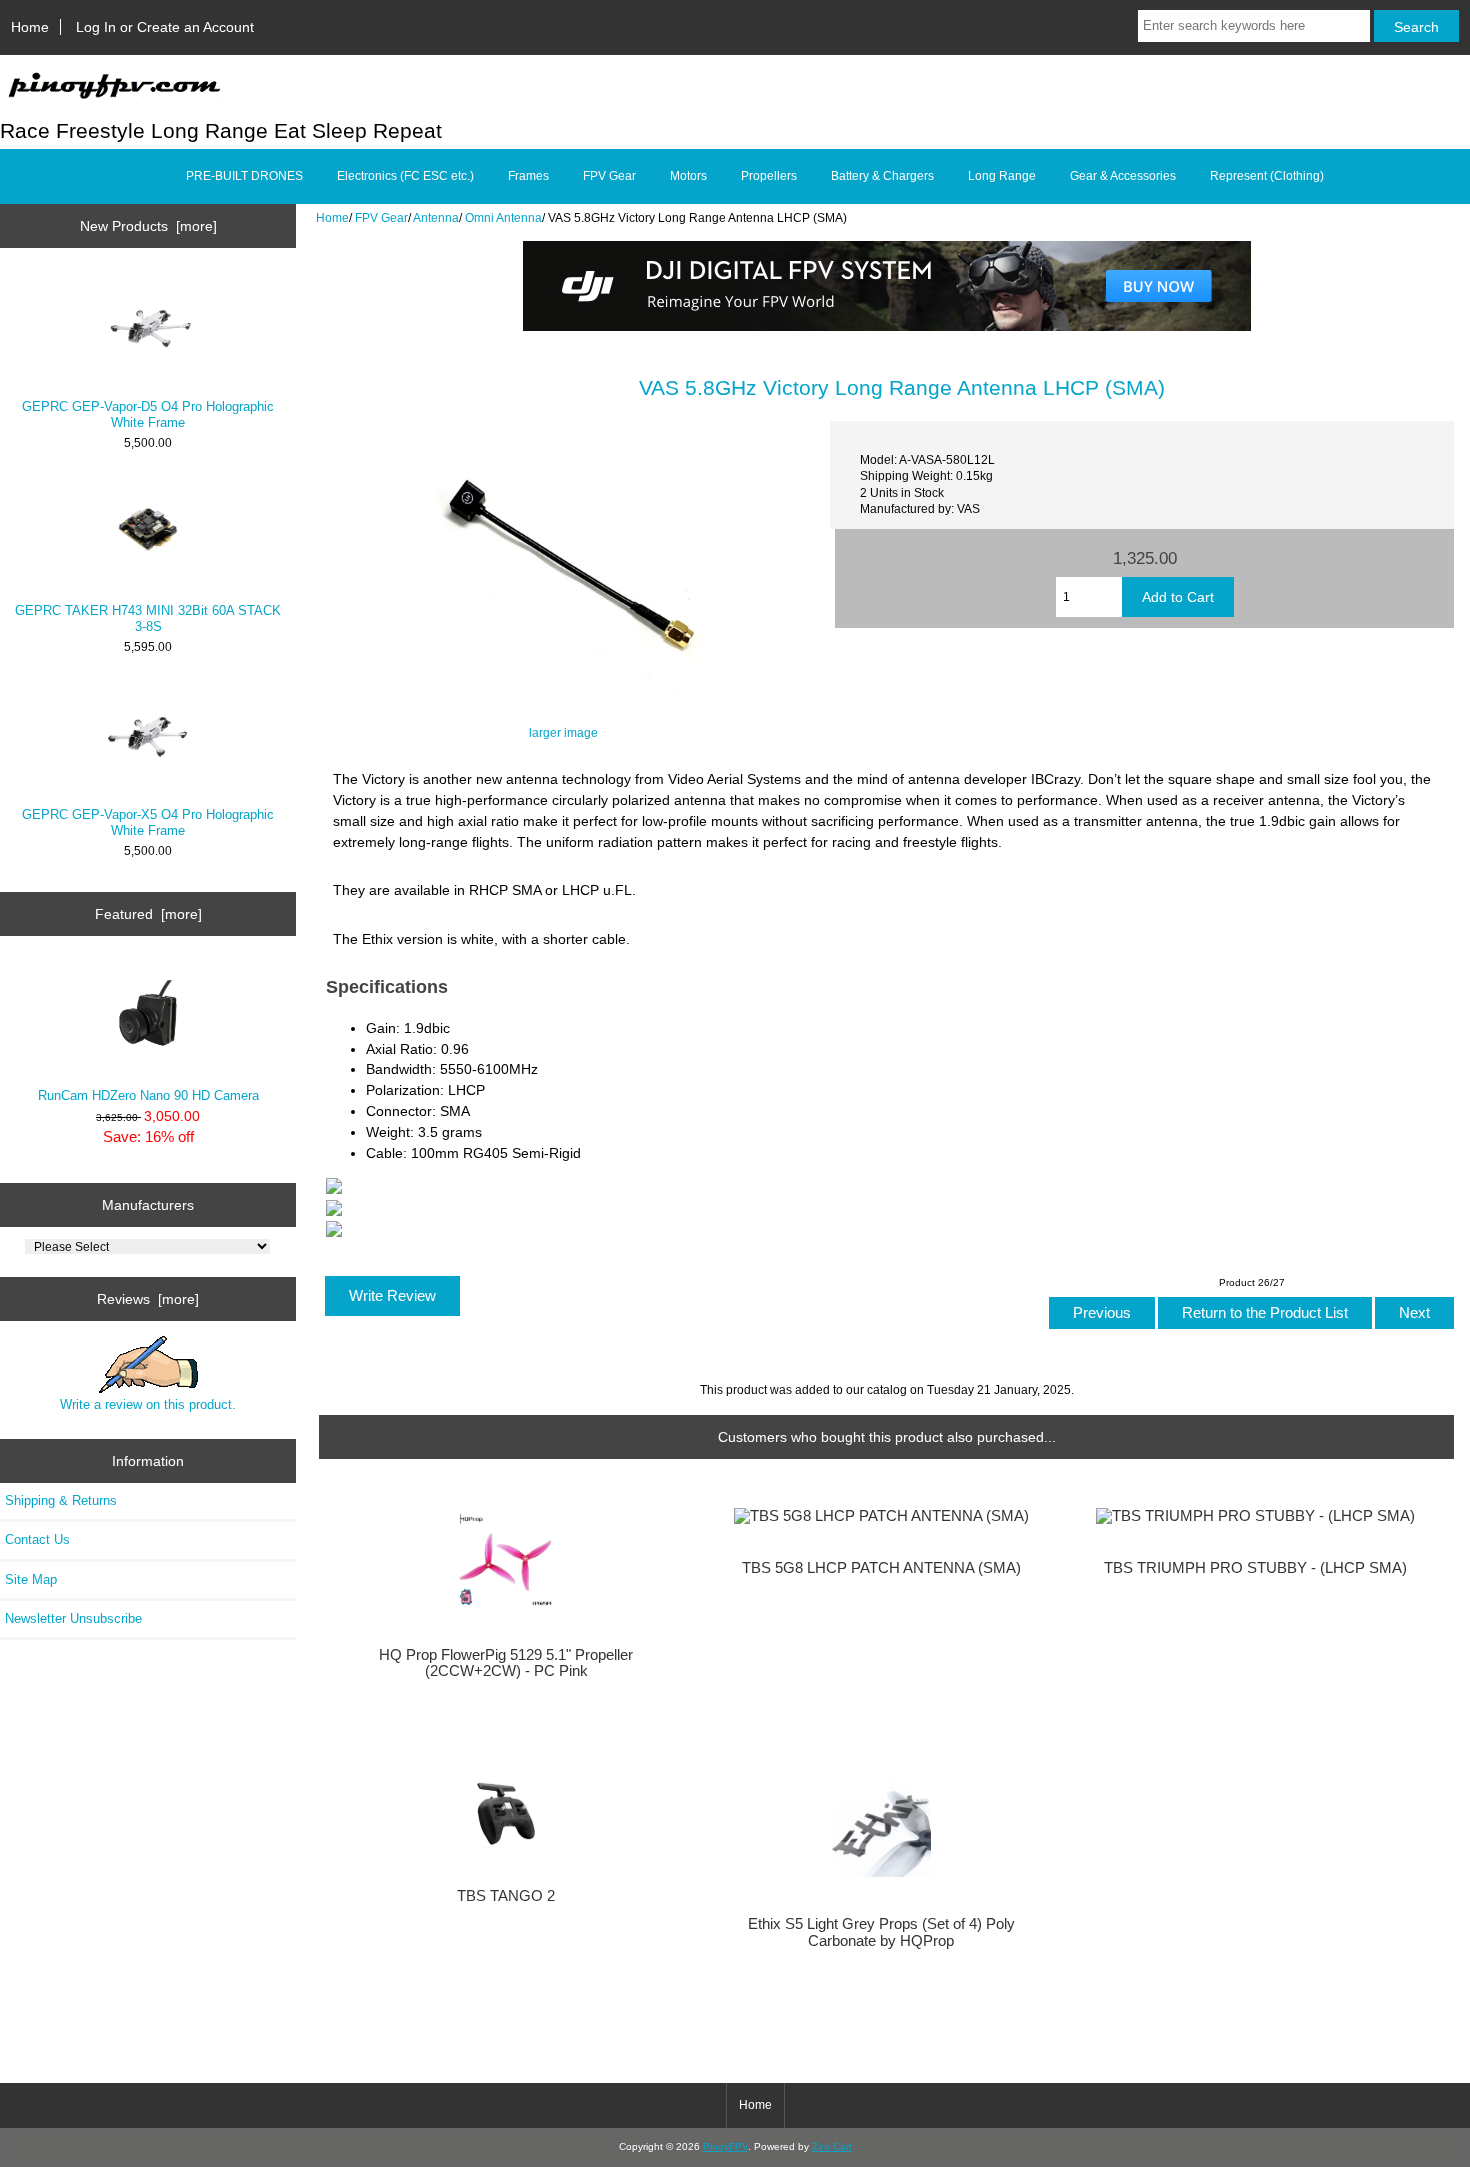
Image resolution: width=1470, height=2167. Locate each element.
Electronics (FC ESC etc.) (405, 176)
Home (30, 27)
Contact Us (37, 1539)
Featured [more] (148, 914)
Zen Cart (832, 2146)
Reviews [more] (148, 1299)
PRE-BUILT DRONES (244, 176)
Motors (688, 176)
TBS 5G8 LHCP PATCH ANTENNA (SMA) (881, 1568)
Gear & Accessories (1123, 176)
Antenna (436, 217)
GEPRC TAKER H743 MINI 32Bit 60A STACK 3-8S (148, 618)
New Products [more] (148, 226)
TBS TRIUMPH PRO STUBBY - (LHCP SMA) (1255, 1568)
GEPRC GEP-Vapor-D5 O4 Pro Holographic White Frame (148, 414)
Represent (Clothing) (1267, 176)
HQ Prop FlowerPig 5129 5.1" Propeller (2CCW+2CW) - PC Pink (506, 1663)
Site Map (31, 1579)
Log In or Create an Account (165, 27)
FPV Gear (381, 217)
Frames (528, 176)
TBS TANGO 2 (506, 1896)
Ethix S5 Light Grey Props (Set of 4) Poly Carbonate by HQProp (881, 1932)
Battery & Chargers (882, 176)
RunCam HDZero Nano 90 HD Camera (148, 1095)
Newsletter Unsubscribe (73, 1618)
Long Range (1002, 176)
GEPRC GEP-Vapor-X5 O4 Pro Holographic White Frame (148, 822)
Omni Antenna (503, 217)
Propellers (769, 176)
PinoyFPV (725, 2146)
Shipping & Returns (61, 1500)
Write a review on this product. (148, 1404)
